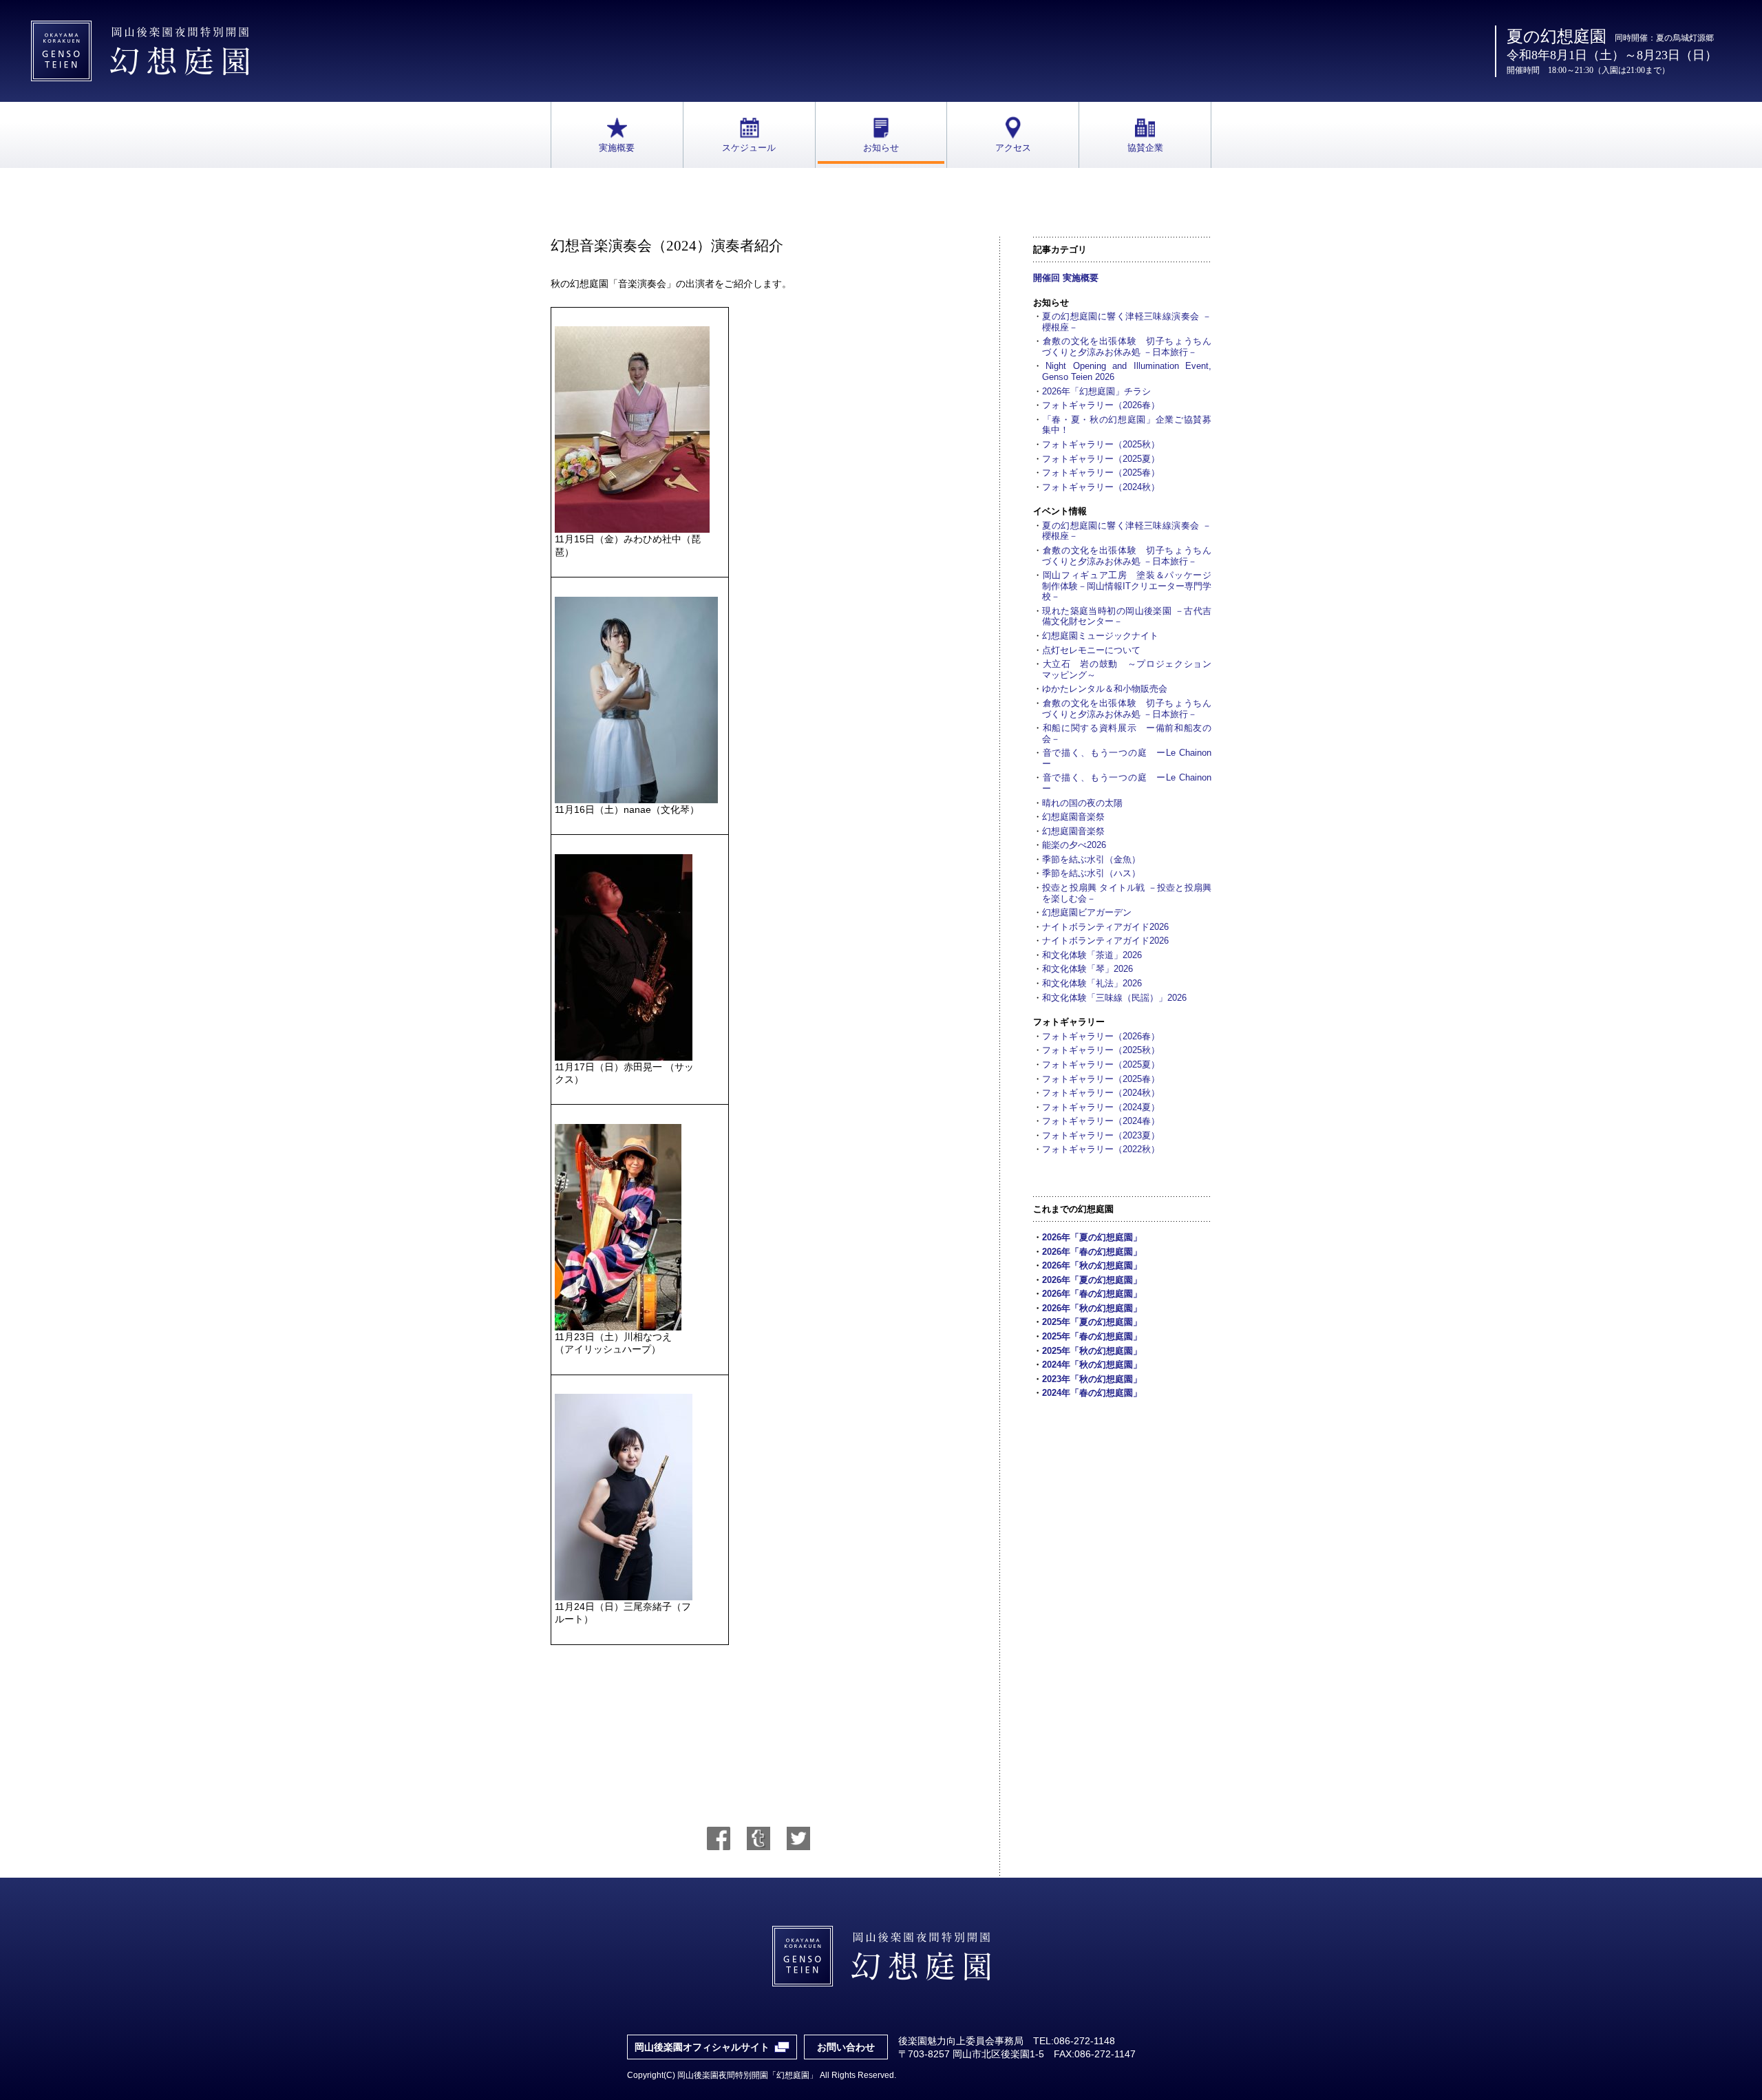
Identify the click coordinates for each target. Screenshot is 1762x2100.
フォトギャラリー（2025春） (1101, 473)
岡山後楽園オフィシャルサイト (702, 2047)
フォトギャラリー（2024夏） (1101, 1107)
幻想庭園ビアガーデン (1087, 912)
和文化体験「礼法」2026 (1092, 983)
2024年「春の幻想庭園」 (1092, 1393)
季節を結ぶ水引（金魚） (1091, 859)
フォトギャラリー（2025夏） (1101, 459)
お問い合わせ (846, 2047)
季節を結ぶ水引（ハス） (1091, 873)
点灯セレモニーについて (1091, 650)
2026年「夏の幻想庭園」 (1092, 1237)
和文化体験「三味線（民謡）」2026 (1114, 998)
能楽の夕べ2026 (1074, 845)
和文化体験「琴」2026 (1087, 969)
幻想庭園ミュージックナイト (1100, 636)
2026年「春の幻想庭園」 (1092, 1252)
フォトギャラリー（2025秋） (1101, 444)
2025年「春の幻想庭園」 (1092, 1336)
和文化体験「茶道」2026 (1092, 955)
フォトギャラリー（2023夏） (1101, 1135)
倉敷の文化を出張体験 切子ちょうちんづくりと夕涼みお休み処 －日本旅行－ (1127, 347)
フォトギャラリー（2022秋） (1101, 1149)
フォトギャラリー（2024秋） (1101, 487)
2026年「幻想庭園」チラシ (1096, 391)
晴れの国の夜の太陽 (1082, 803)
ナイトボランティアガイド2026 (1105, 927)
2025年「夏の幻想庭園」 (1092, 1322)
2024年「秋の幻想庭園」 (1092, 1365)
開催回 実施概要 (1066, 278)
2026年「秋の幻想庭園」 (1092, 1265)
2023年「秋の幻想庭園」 (1092, 1379)
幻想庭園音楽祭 (1073, 817)
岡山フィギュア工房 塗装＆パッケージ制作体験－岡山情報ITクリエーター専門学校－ (1127, 586)
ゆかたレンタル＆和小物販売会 (1105, 689)
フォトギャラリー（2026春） (1101, 405)
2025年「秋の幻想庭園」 (1092, 1351)
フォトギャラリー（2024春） (1101, 1121)
